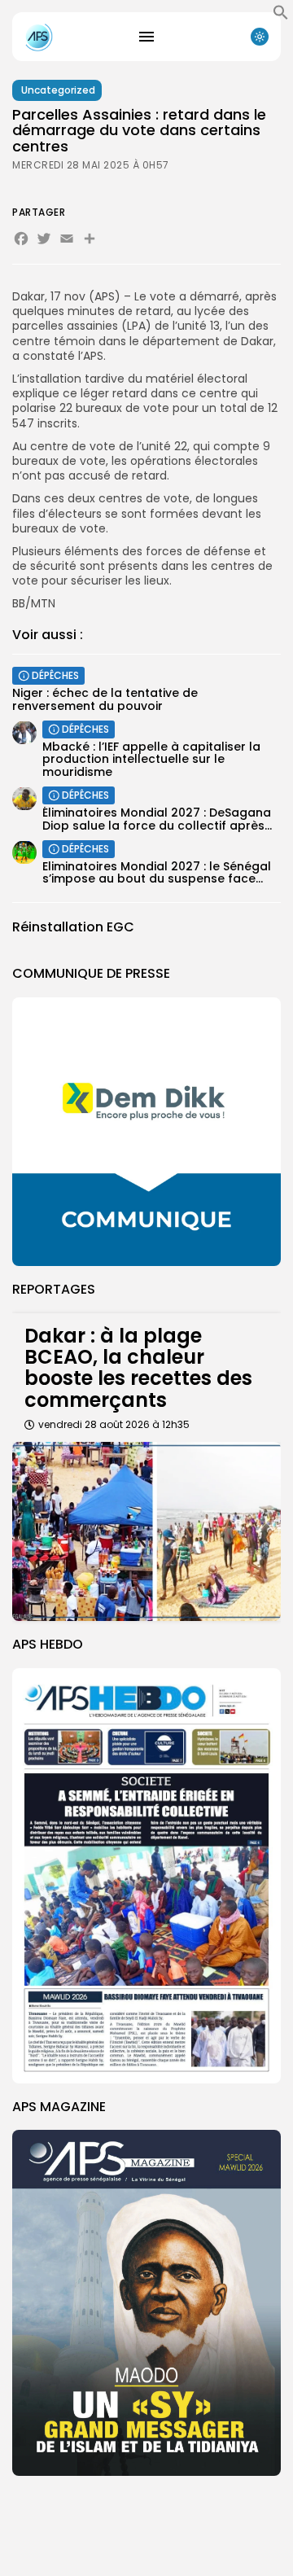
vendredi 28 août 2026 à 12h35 (114, 1424)
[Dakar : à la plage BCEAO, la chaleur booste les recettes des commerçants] (146, 1531)
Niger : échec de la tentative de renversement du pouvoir (105, 699)
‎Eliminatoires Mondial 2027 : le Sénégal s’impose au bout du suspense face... (157, 872)
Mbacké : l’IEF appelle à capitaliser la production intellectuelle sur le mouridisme (151, 759)
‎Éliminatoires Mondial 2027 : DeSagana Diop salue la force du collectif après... (157, 819)
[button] (281, 16)
